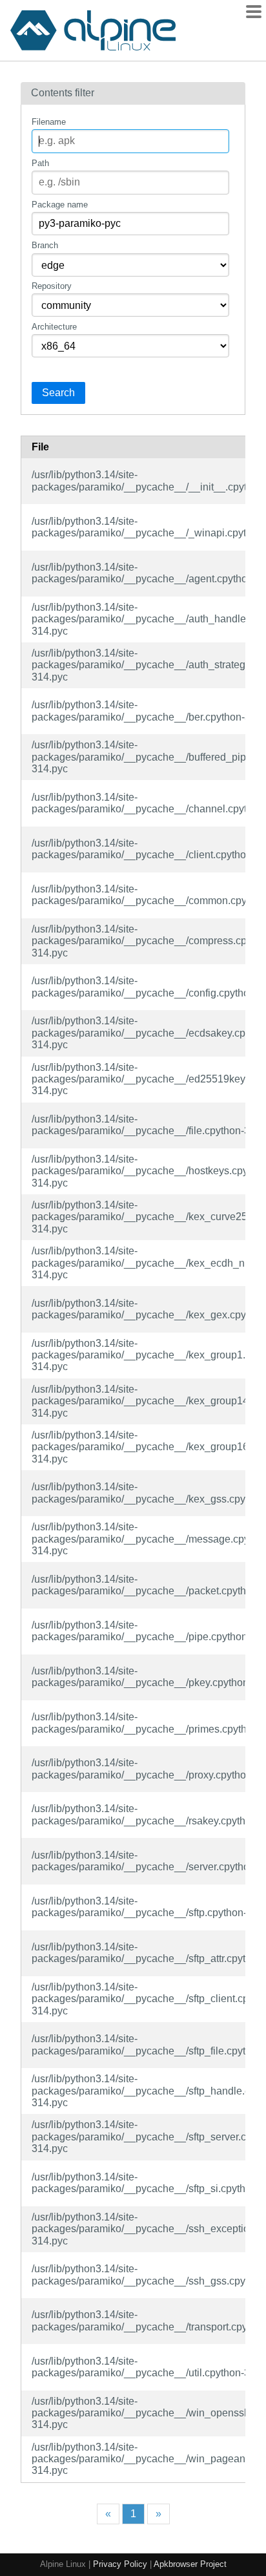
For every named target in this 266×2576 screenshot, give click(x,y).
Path (40, 163)
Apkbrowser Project (190, 2564)
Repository (52, 286)
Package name (60, 205)
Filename (49, 122)
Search (58, 393)
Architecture (54, 327)
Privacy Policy (120, 2564)
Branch (45, 245)
